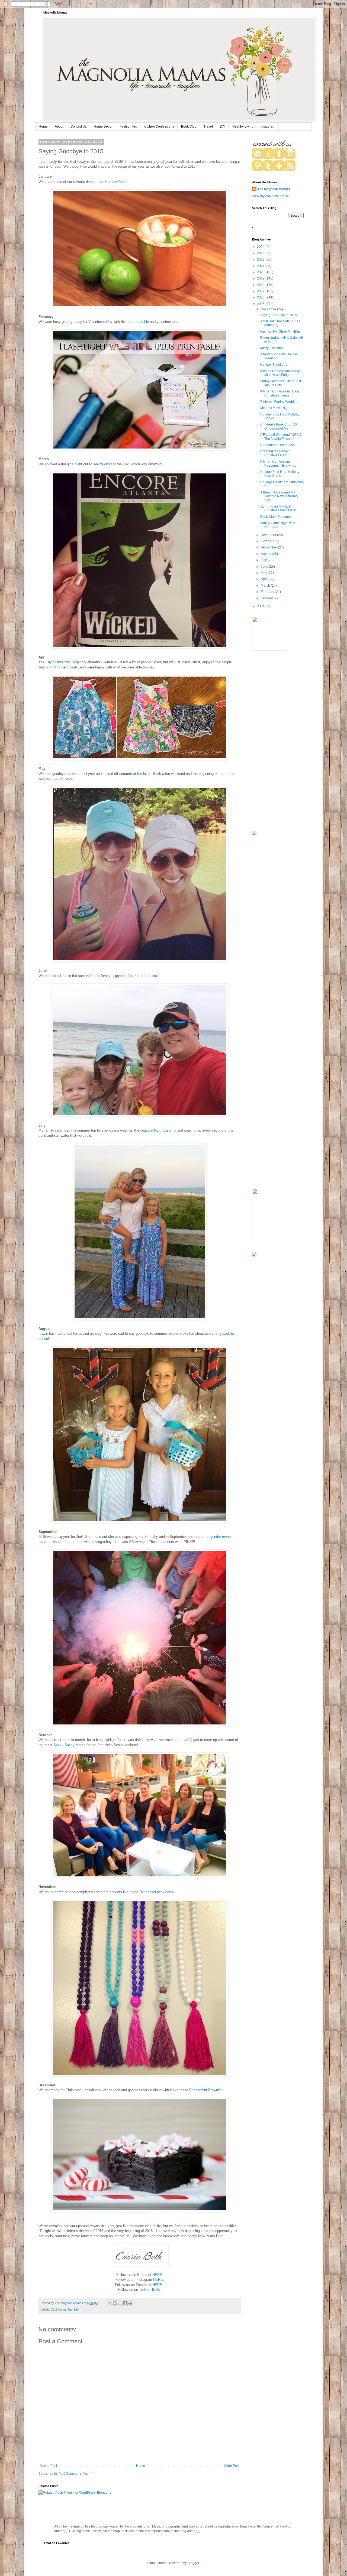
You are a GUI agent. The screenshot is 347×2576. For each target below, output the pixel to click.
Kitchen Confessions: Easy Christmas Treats (280, 393)
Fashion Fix (128, 126)
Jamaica (150, 976)
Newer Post (48, 2466)
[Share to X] (120, 2303)
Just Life (73, 2309)
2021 (261, 266)
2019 (261, 278)
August (266, 554)
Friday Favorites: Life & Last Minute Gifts (281, 383)
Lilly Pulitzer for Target (64, 662)
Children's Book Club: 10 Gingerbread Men (279, 426)
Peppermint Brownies (206, 2090)
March (266, 586)
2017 (261, 291)
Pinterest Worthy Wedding (279, 402)
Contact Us (79, 126)
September (269, 547)
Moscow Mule (115, 182)
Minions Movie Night (275, 408)
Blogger (193, 2563)
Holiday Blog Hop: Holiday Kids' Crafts (280, 474)
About (59, 126)
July (264, 560)
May (264, 573)
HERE (157, 2275)
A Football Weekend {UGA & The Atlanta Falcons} (281, 437)
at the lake (141, 774)
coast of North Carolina (158, 1130)
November (269, 535)
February (268, 592)
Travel (208, 126)
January (267, 598)
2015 (261, 304)
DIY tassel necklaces (156, 1892)
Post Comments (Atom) (75, 2474)
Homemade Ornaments (277, 445)
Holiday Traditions (274, 365)
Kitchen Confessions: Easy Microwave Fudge (280, 373)
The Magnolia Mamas (274, 189)
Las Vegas (190, 1740)
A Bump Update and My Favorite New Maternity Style (279, 496)
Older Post (232, 2466)
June (265, 567)
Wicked (106, 464)
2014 (261, 606)
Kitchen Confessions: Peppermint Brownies (278, 463)
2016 (261, 297)
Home (43, 126)
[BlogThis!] (115, 2303)
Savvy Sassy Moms (69, 1745)
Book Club (189, 126)
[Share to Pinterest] (130, 2303)
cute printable (138, 322)
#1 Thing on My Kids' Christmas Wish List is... (280, 508)
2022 (261, 259)
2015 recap (58, 2309)
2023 (261, 253)
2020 (261, 272)
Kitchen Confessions (159, 126)
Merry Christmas (272, 348)
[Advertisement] (278, 742)
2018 (261, 285)
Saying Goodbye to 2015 (279, 315)
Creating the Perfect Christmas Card (275, 453)
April (265, 579)
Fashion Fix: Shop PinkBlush (281, 332)
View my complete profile (271, 196)
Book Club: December (277, 517)
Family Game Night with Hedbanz (278, 525)
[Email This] (110, 2303)
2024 (261, 247)
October (267, 541)
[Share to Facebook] (125, 2303)
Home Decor (103, 126)
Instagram (268, 126)
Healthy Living (243, 126)
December (269, 309)
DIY (223, 126)
